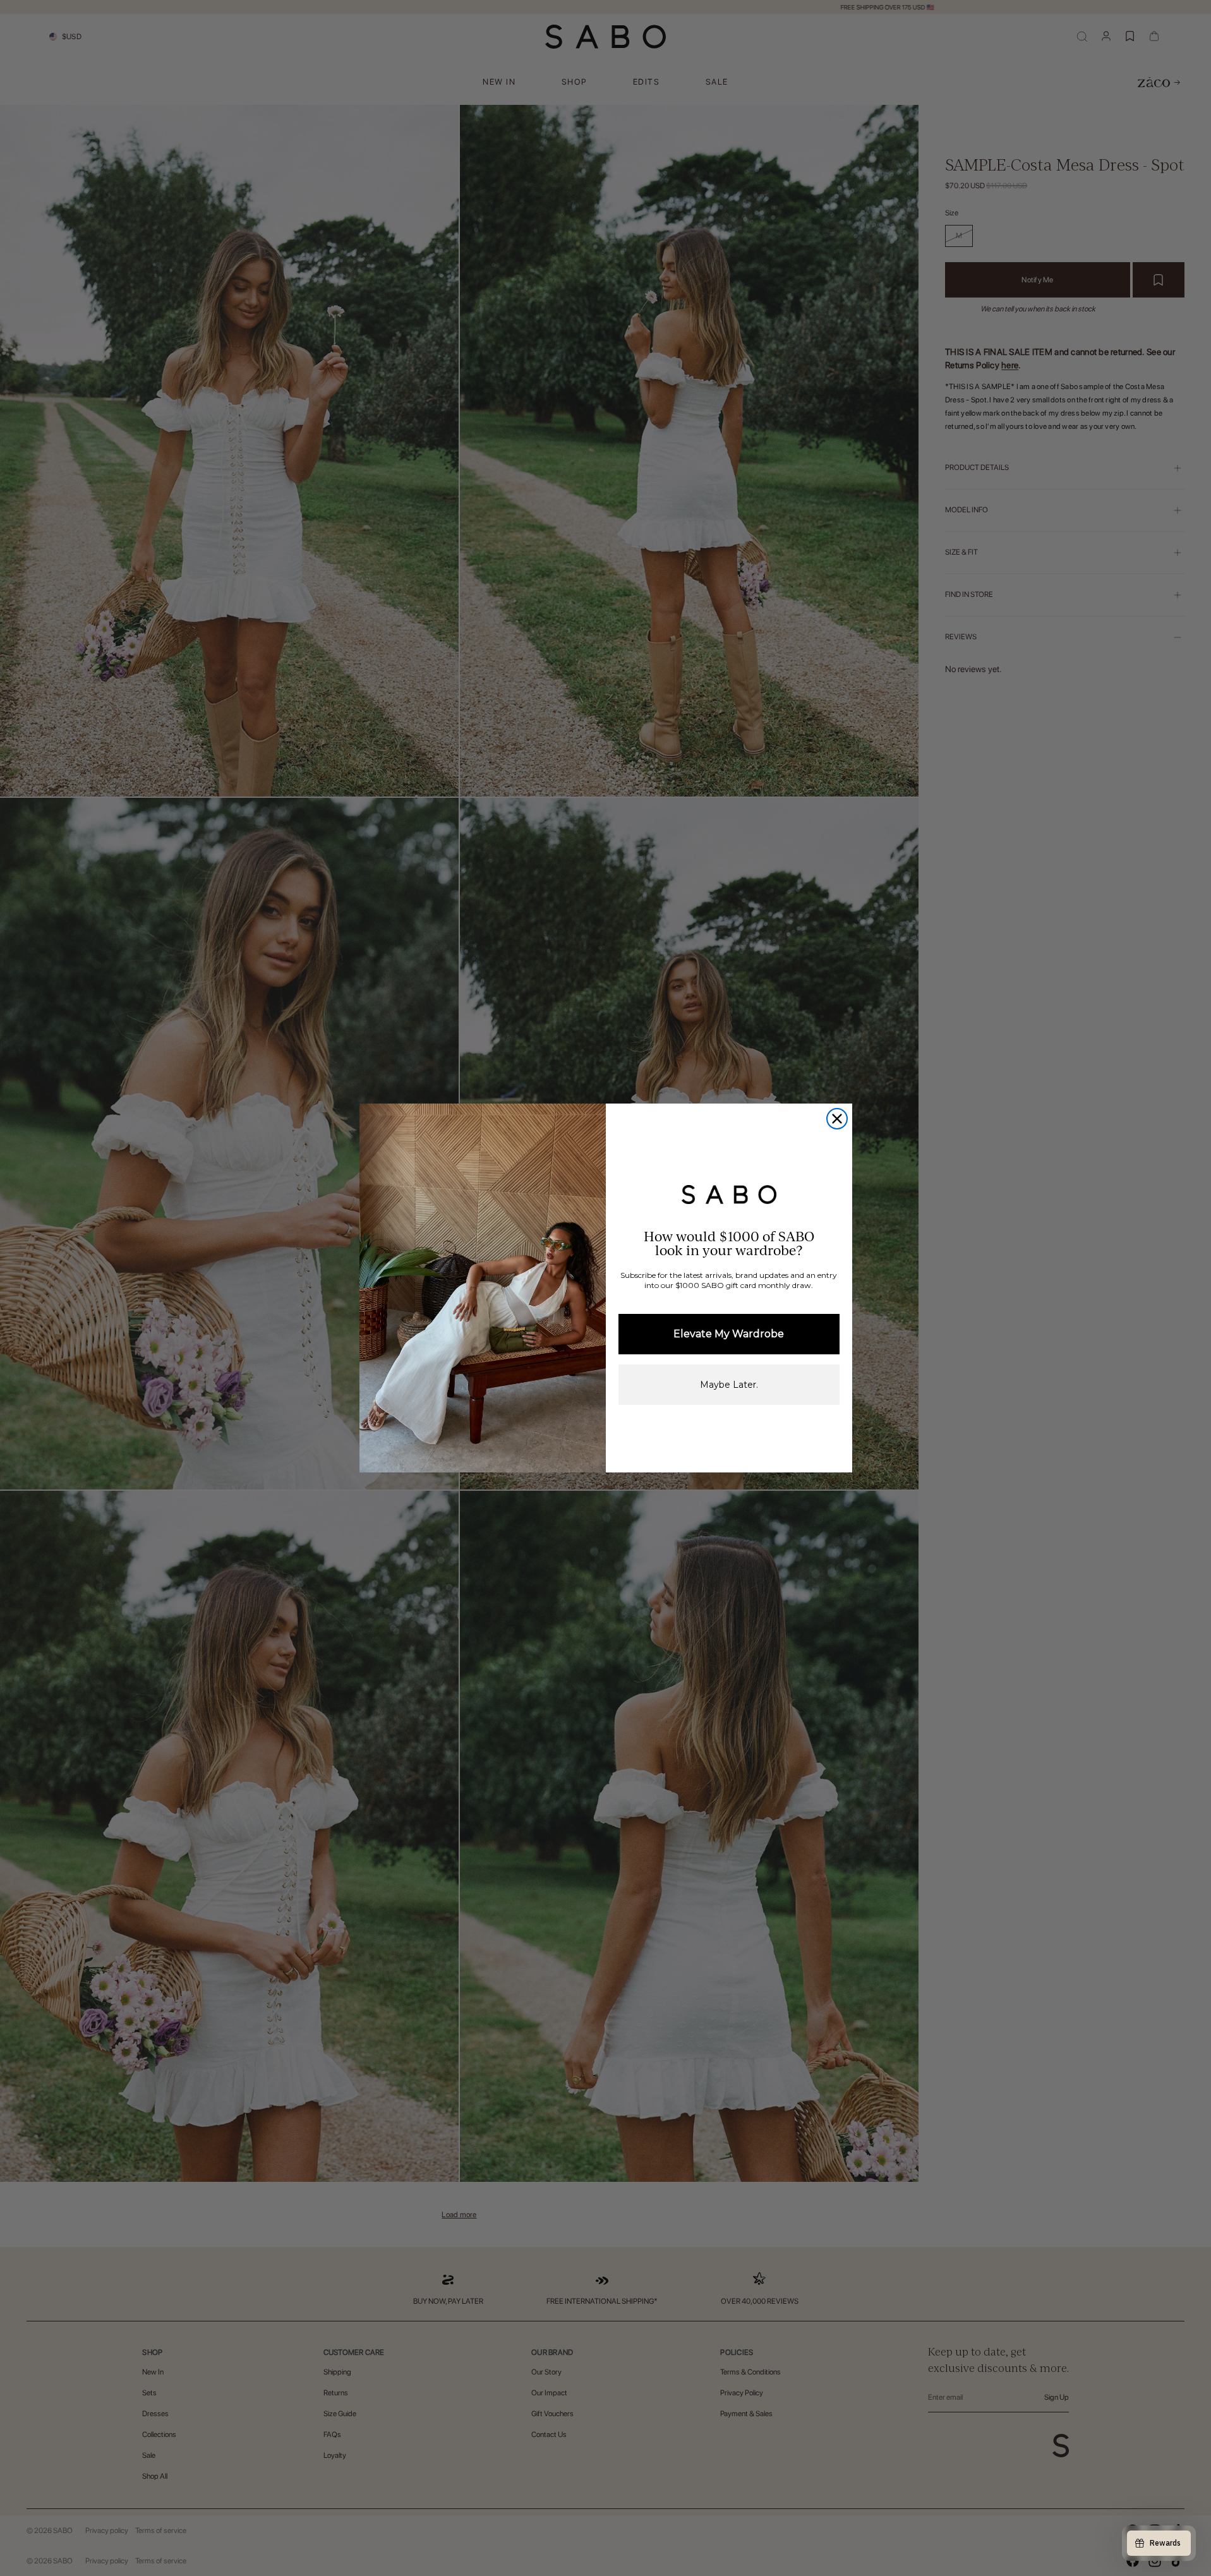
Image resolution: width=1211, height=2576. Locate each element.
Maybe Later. (729, 1385)
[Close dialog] (837, 1119)
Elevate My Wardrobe (729, 1334)
